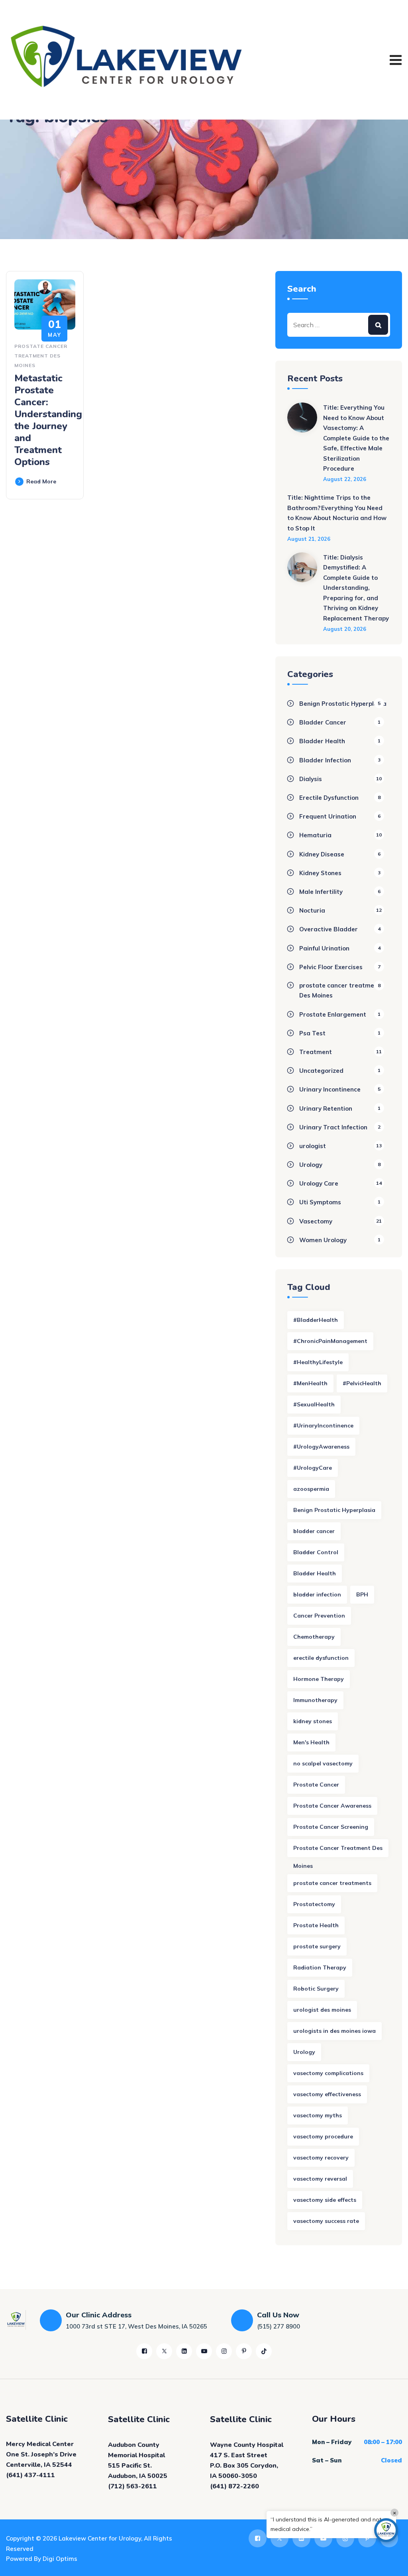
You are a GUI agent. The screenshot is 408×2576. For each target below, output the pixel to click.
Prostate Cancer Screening (331, 1827)
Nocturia (312, 910)
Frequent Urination (328, 816)
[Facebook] (144, 2351)
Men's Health (311, 1742)
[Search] (378, 325)
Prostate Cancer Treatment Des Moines (338, 1851)
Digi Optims (60, 2559)
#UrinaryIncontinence (323, 1425)
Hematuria (315, 835)
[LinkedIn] (184, 2351)
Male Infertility (321, 892)
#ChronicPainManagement (330, 1341)
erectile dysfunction (321, 1658)
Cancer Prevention (319, 1616)
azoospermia (311, 1489)
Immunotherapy (315, 1700)
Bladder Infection (325, 760)
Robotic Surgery (316, 1989)
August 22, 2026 (345, 479)
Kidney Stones (320, 873)
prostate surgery (317, 1946)
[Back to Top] (391, 2563)
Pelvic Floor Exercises (331, 967)
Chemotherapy (314, 1637)
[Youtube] (204, 2351)
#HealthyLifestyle (318, 1362)
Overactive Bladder (329, 929)
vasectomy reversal (320, 2179)
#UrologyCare (313, 1468)
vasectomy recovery (321, 2158)
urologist (313, 1146)
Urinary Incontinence (330, 1089)
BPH (362, 1594)
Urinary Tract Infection (333, 1127)
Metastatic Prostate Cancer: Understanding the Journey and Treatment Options (48, 420)
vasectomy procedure (323, 2136)
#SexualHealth (314, 1404)
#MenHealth (310, 1383)
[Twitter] (164, 2351)
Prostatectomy (314, 1904)
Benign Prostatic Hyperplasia (343, 704)
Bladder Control (316, 1552)
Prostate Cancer (316, 1785)
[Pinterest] (244, 2351)
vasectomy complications (328, 2073)
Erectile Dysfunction (329, 798)
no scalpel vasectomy (323, 1763)
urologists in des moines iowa (334, 2031)
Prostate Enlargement (333, 1014)
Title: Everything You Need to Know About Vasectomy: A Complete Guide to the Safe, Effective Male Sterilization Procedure (356, 438)
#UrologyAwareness (321, 1447)
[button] (386, 2530)
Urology (311, 1165)
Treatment (316, 1052)
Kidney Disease (322, 854)
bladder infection (317, 1594)
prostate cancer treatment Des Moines (41, 356)
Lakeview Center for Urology (100, 2538)
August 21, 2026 (309, 539)
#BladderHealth (316, 1320)
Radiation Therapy (320, 1967)
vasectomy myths (318, 2115)
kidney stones (313, 1721)
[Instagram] (224, 2351)
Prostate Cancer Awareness (332, 1806)
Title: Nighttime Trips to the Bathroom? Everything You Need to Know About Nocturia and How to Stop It (337, 513)
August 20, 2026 (345, 629)
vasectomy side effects (325, 2200)
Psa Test (312, 1033)
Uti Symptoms (320, 1202)
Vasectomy (316, 1221)
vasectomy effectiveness (327, 2094)
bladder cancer (314, 1531)
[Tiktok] (264, 2351)
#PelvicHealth (362, 1383)
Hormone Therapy (319, 1679)
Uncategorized (321, 1071)
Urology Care (319, 1183)
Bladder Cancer (323, 722)
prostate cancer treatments (332, 1883)
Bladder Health (322, 741)
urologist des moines (322, 2010)
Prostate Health (316, 1925)
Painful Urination (324, 948)
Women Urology (323, 1240)
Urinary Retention (326, 1108)
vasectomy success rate (326, 2221)
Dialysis (311, 779)
